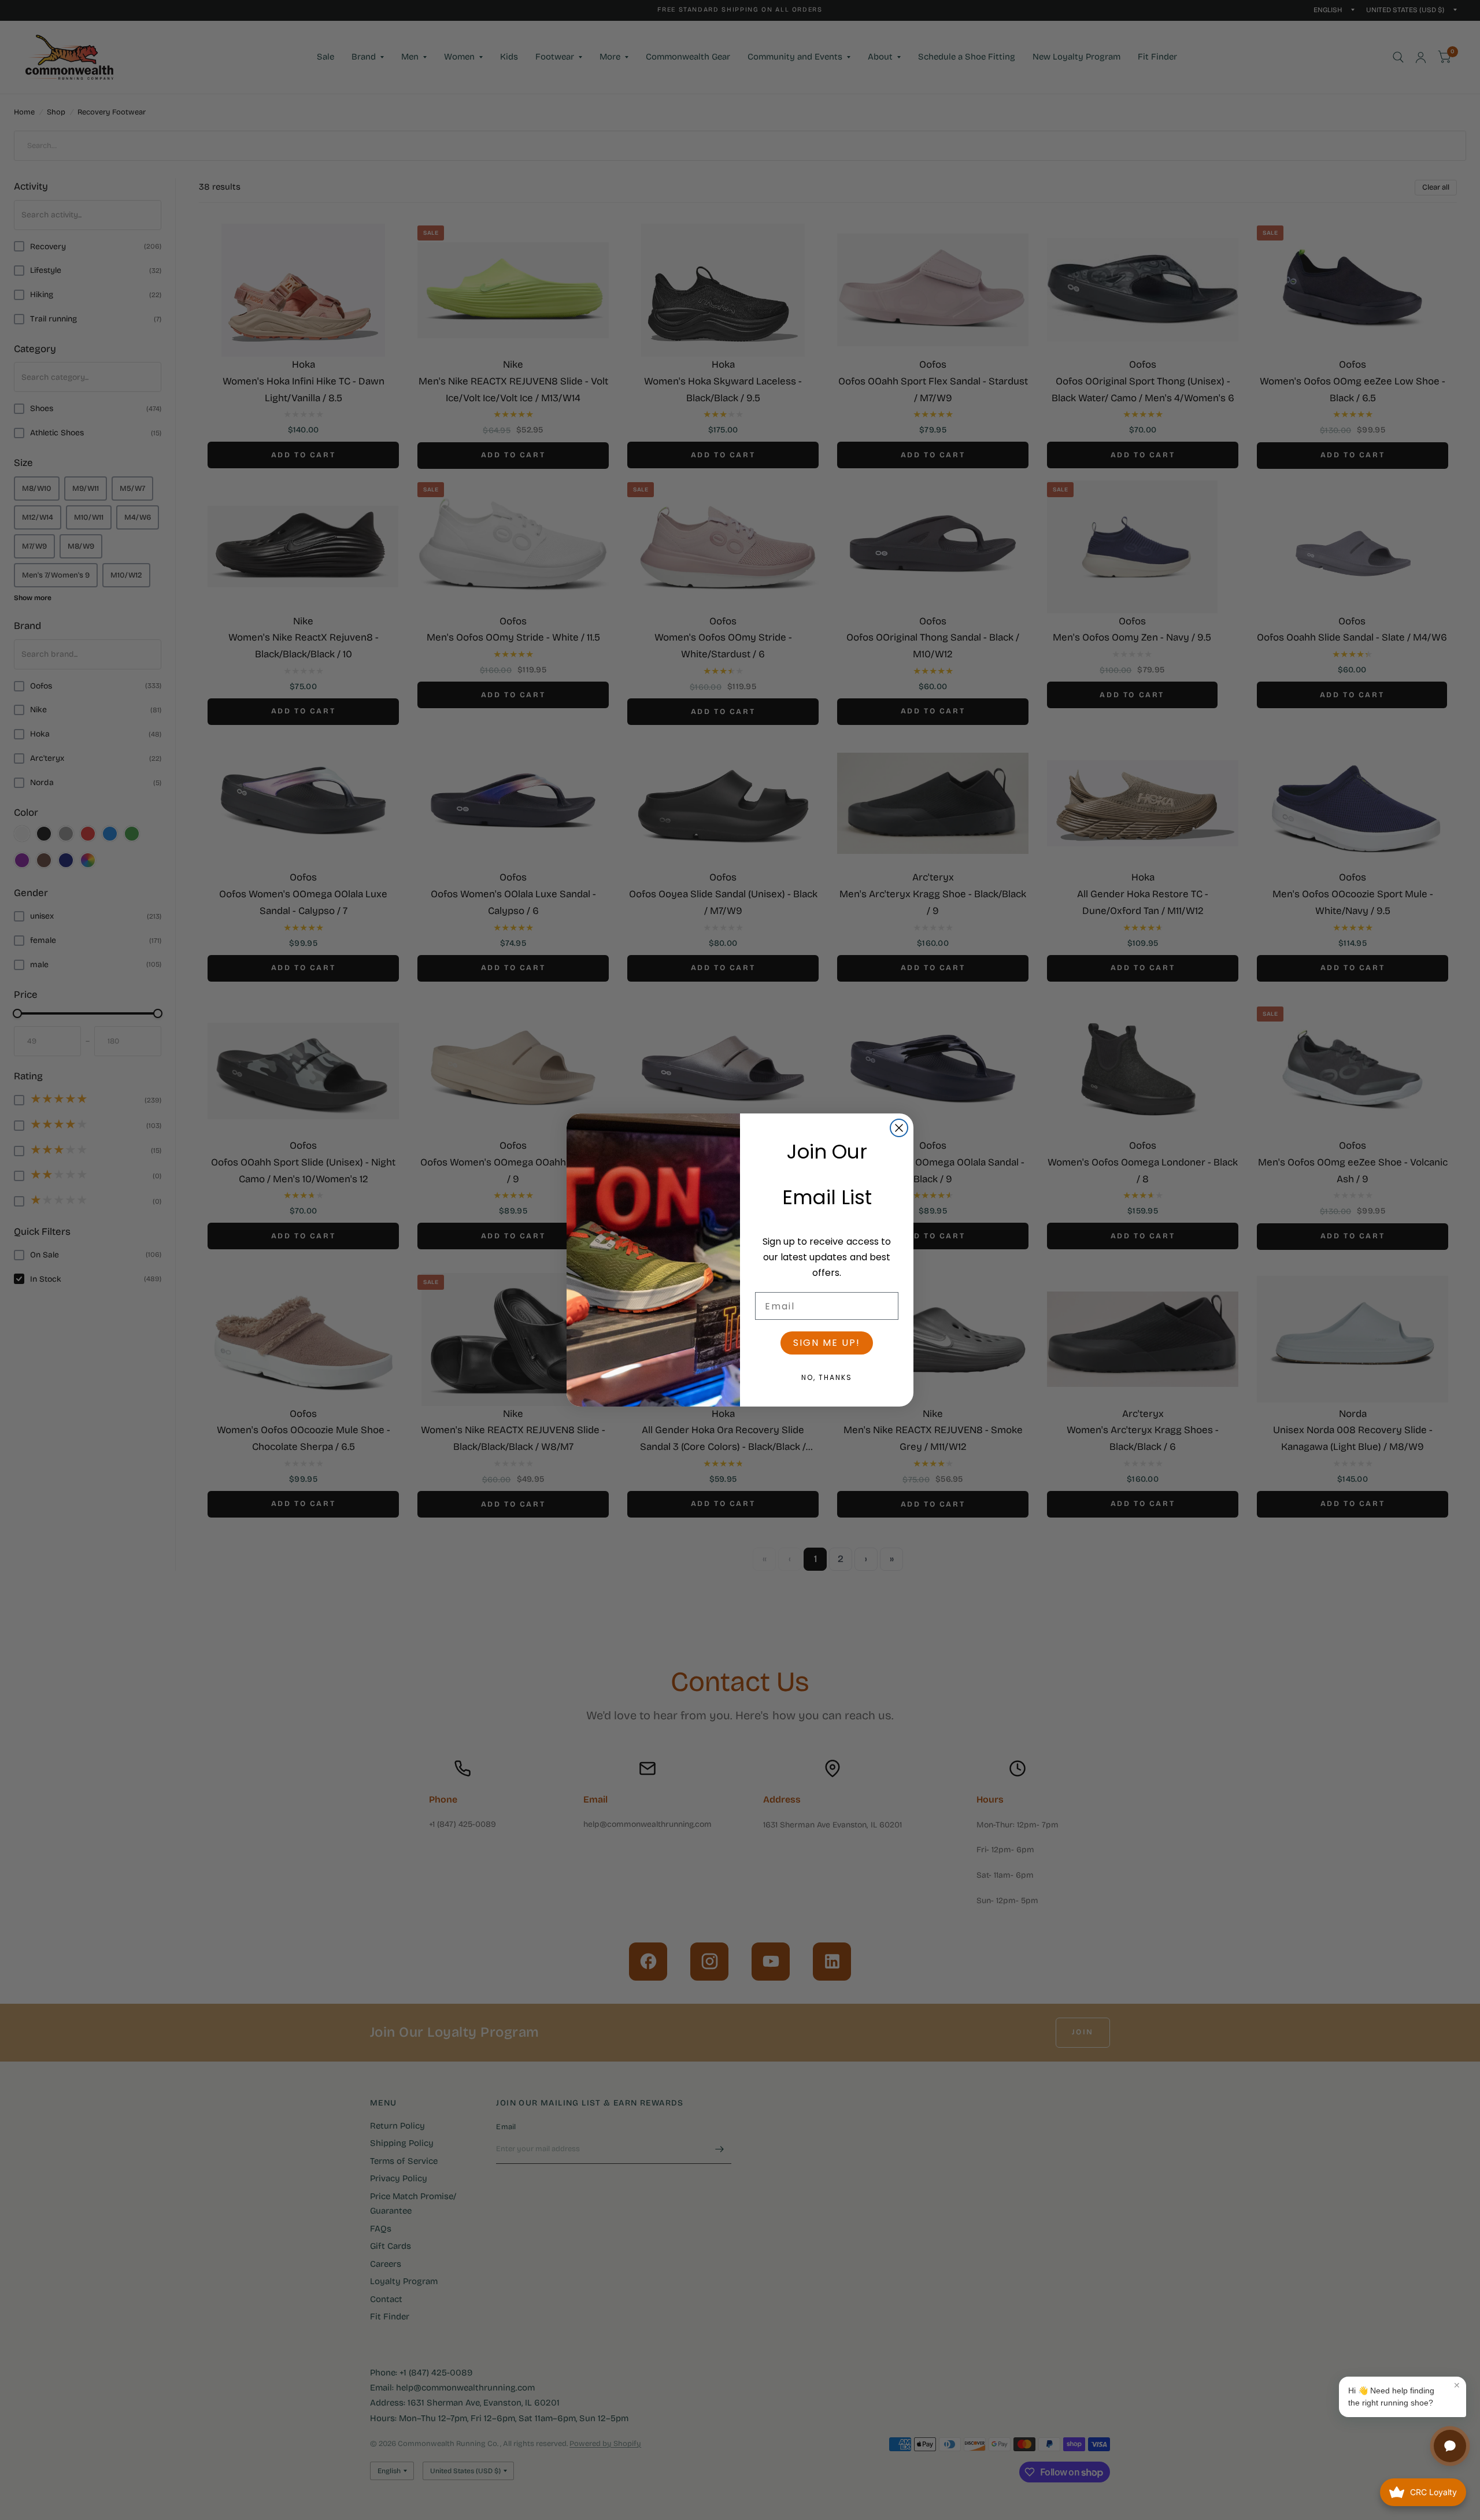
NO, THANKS (827, 1377)
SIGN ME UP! (827, 1343)
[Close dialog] (899, 1128)
